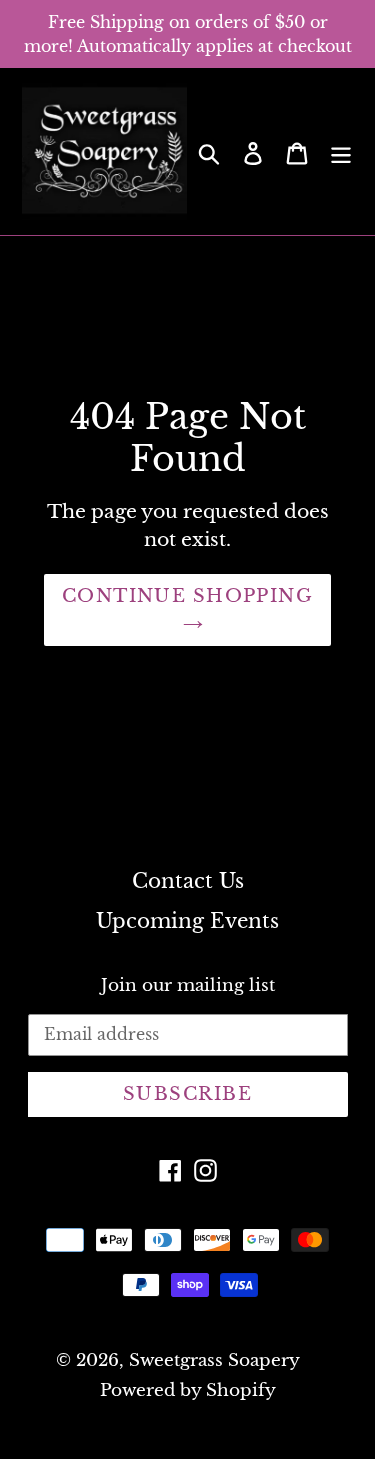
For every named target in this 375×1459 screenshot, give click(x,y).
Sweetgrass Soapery (214, 1360)
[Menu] (341, 152)
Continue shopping (187, 596)
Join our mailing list (188, 986)
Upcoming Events (187, 921)
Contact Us (188, 881)
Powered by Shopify (188, 1390)
